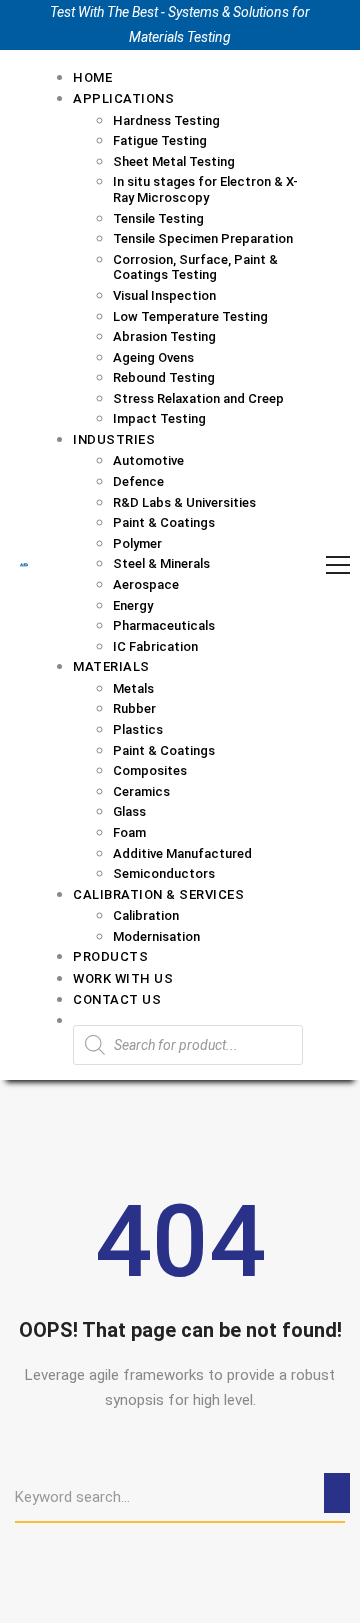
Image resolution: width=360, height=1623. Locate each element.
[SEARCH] (337, 1493)
